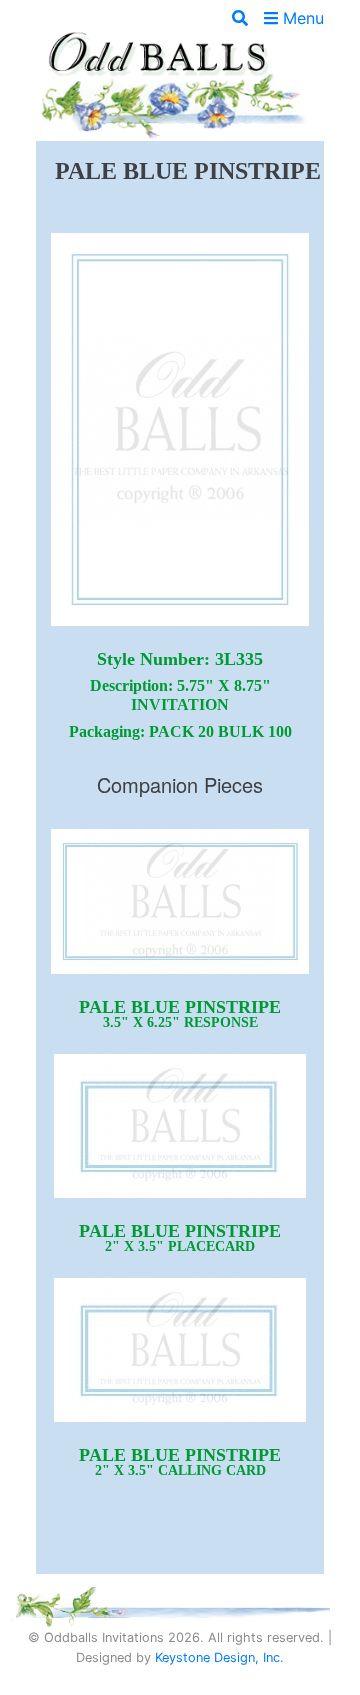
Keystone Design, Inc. (219, 1657)
